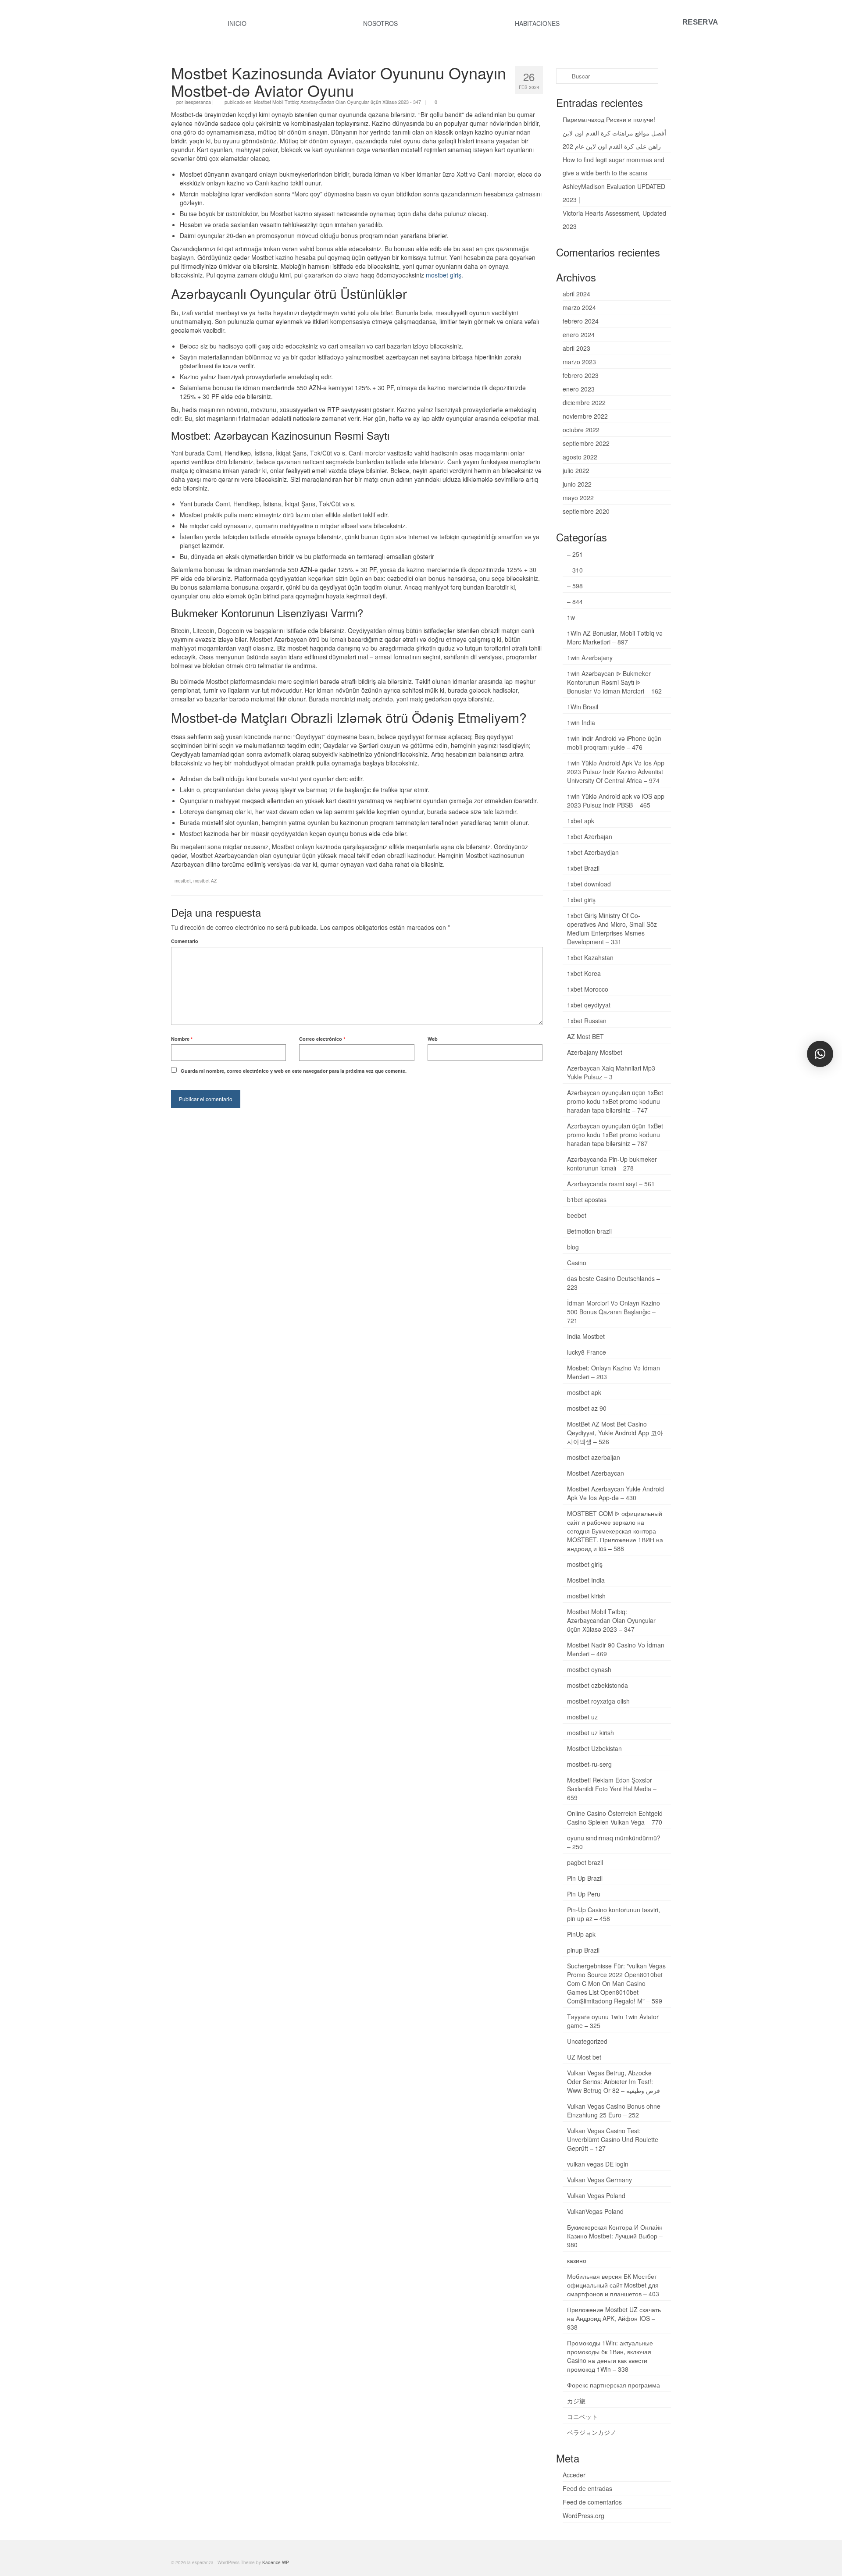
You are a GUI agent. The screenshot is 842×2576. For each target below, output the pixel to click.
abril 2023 (576, 348)
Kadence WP (276, 2562)
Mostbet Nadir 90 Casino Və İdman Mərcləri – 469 (616, 1649)
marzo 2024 (579, 307)
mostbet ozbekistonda (598, 1685)
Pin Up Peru (584, 1894)
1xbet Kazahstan (590, 957)
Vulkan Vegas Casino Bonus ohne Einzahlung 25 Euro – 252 (614, 2110)
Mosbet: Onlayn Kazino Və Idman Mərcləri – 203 (614, 1372)
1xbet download (589, 884)
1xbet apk (581, 821)
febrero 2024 (581, 321)
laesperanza (198, 102)
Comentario (185, 941)
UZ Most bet (584, 2057)
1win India (581, 722)
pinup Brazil (583, 1950)
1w (571, 617)
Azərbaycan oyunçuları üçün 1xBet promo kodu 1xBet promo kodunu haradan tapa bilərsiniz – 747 (615, 1101)
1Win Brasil (583, 707)
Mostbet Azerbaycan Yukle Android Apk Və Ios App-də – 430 (615, 1493)
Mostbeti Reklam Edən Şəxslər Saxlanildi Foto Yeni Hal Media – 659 (612, 1789)
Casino (577, 1263)
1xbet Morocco (588, 989)
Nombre (182, 1039)
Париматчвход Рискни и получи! (609, 119)
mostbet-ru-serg (589, 1764)
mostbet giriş (444, 275)
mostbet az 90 (587, 1408)
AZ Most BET (585, 1036)
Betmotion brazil (589, 1231)
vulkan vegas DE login (598, 2164)
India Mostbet (586, 1336)
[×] (820, 1054)
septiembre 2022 (586, 443)
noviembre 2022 (585, 416)
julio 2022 (576, 470)
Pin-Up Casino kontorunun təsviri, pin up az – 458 (614, 1914)
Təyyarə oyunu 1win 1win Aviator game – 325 (613, 2021)
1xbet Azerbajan (590, 836)
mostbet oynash (589, 1669)
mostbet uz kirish (590, 1733)
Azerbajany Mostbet (595, 1052)
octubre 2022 (581, 430)
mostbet (183, 881)
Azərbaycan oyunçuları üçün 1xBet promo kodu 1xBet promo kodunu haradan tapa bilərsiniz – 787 (615, 1135)
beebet (577, 1215)
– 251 (575, 554)
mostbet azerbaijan (594, 1457)
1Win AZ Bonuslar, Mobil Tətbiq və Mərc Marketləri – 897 (615, 637)
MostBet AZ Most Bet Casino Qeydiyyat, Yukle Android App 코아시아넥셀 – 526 (615, 1433)
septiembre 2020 (586, 511)
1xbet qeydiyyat (589, 1005)
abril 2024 (576, 294)
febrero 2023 (581, 375)
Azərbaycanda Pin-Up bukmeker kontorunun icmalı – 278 (612, 1163)
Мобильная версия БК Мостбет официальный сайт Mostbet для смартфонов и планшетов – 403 (613, 2285)
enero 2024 (579, 334)
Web (433, 1039)
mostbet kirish (586, 1596)
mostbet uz (582, 1717)
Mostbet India (586, 1580)
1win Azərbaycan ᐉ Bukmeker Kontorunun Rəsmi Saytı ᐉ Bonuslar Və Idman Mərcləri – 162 (614, 682)
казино (577, 2260)
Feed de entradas (587, 2488)
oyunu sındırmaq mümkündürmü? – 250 (614, 1842)
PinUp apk (581, 1934)
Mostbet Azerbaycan (596, 1473)
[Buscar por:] (607, 76)
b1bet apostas (587, 1199)
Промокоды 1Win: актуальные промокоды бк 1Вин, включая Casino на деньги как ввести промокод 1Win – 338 (610, 2356)
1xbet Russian (587, 1021)
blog (573, 1247)
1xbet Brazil (583, 868)
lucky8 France (587, 1352)
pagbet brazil (585, 1862)
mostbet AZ (205, 881)
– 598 (575, 586)
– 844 (575, 601)
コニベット (582, 2416)
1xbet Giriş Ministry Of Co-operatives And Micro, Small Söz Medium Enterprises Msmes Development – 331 (612, 929)
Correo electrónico (322, 1039)
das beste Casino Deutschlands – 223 (614, 1283)
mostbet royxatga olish (598, 1701)
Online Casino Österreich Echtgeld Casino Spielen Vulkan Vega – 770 (615, 1818)
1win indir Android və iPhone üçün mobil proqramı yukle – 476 (614, 743)
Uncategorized (587, 2041)
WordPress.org (583, 2516)
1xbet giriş (581, 900)
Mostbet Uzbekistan (594, 1748)
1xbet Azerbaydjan (593, 852)
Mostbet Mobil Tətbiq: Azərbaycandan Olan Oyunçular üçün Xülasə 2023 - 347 (337, 102)
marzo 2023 (579, 362)
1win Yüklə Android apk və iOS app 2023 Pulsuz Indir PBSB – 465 (616, 801)
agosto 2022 (580, 457)
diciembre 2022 (584, 402)
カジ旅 (576, 2401)
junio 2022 (577, 484)
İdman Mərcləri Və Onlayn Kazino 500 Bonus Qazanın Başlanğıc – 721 (614, 1312)
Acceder (574, 2475)
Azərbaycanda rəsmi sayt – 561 (611, 1184)
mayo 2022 (578, 498)
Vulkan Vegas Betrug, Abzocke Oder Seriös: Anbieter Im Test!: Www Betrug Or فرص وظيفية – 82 (614, 2081)
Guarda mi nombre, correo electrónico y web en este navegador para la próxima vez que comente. (294, 1071)
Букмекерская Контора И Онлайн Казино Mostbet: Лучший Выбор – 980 (615, 2236)
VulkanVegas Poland (595, 2211)
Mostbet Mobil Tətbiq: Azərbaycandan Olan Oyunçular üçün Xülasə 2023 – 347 (611, 1620)
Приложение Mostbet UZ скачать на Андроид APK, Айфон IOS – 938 (614, 2318)
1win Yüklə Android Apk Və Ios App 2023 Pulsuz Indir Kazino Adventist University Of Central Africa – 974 (616, 772)
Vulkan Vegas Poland (596, 2195)
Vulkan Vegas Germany (599, 2180)
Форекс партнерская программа (614, 2385)
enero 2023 (579, 389)
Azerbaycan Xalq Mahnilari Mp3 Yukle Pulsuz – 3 (611, 1072)
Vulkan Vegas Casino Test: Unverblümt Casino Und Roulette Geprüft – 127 (613, 2139)
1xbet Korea (584, 973)
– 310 (575, 570)
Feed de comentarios (592, 2502)
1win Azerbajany (590, 658)
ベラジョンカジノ (592, 2432)
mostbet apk (584, 1392)
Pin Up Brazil (585, 1878)
